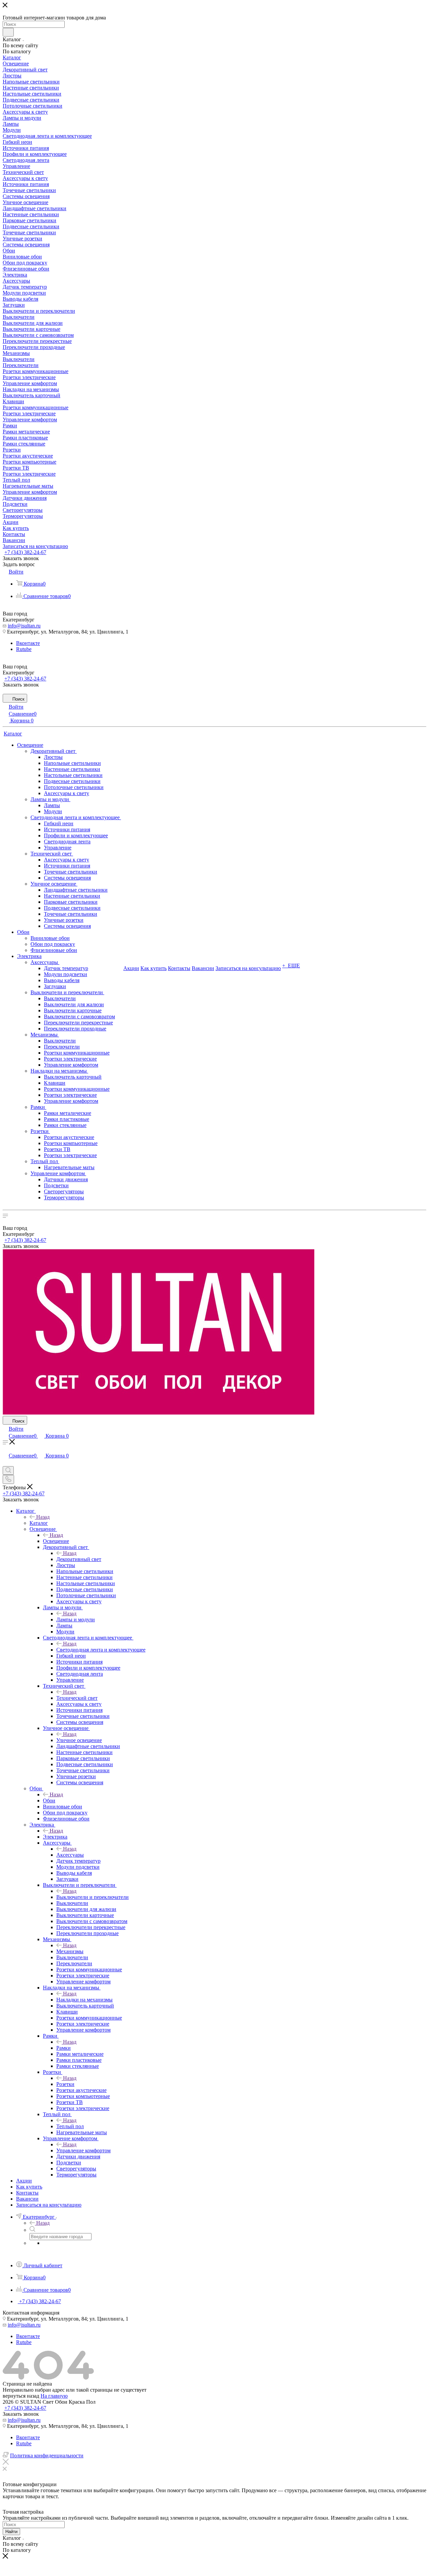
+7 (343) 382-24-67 (25, 552)
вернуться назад (21, 2396)
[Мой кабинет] (6, 1463)
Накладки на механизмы (84, 2000)
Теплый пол (70, 2126)
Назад (43, 1517)
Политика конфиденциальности (47, 2455)
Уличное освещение (79, 1740)
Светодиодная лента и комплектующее (101, 1650)
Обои (49, 1801)
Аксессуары (70, 1855)
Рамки (64, 2048)
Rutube (24, 649)
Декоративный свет (79, 1559)
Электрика (55, 1837)
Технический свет (77, 1698)
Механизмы (70, 1951)
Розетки (65, 2084)
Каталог (39, 1523)
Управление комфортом (83, 2150)
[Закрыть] (6, 2463)
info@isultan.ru (24, 626)
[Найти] (8, 32)
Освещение (56, 1541)
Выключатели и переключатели (93, 1897)
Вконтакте (28, 643)
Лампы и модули (76, 1620)
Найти (11, 2532)
